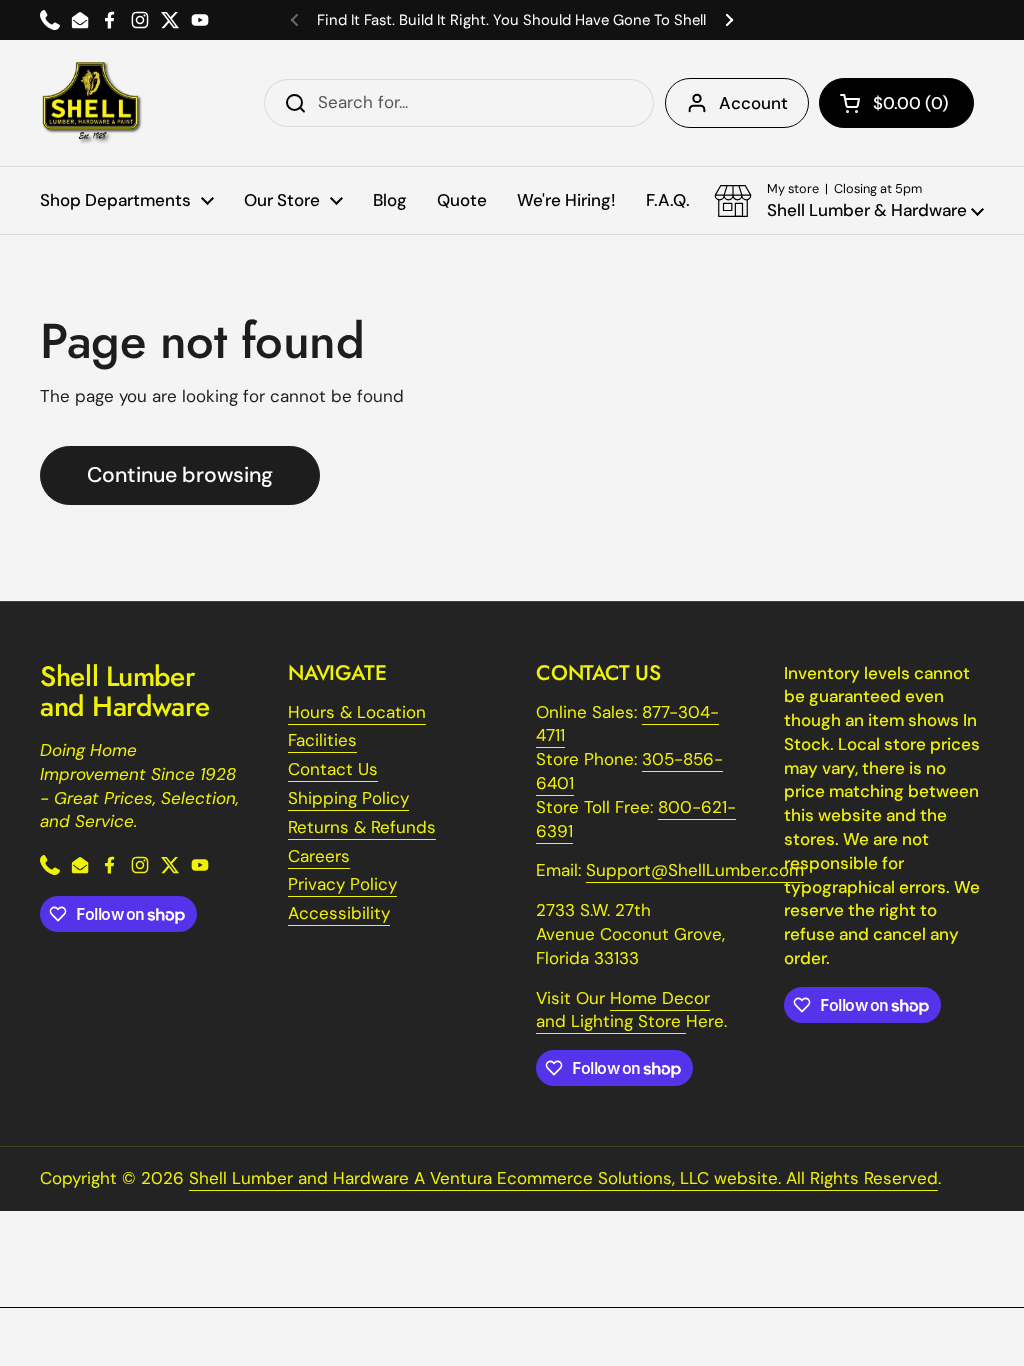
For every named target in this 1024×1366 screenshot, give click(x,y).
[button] (896, 103)
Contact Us (333, 769)
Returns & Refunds (362, 827)
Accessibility (339, 913)
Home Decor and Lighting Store (623, 1010)
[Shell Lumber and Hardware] (91, 103)
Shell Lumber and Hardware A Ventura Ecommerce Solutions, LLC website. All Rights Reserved (563, 1178)
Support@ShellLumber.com (695, 870)
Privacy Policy (342, 884)
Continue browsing (180, 475)
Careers (319, 856)
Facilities (322, 740)
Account (753, 103)
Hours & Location (357, 712)
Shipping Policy (348, 798)
